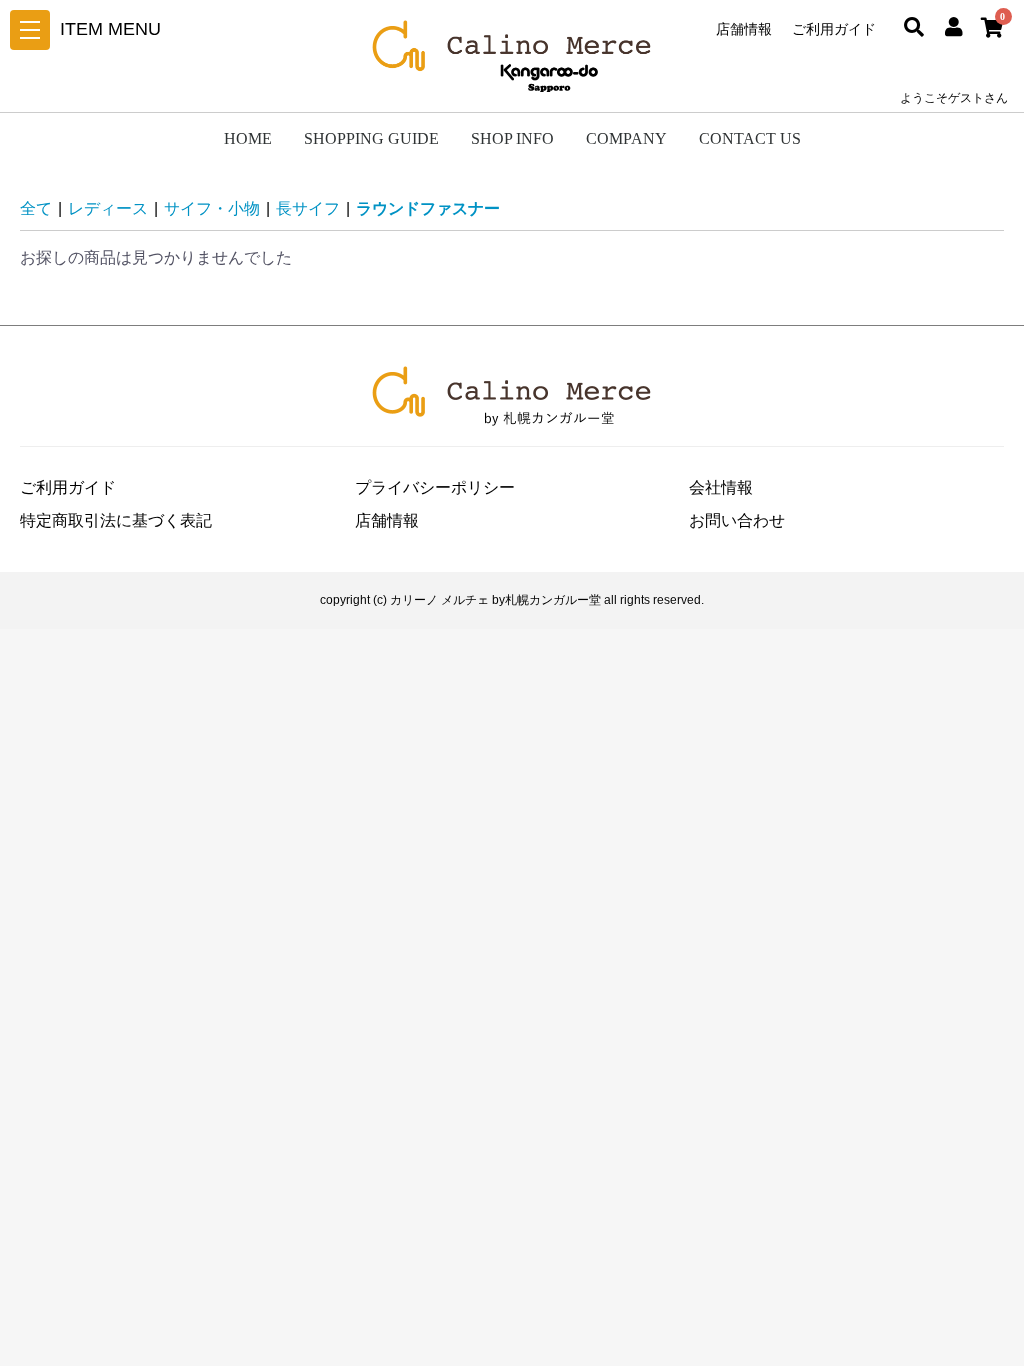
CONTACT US (750, 138)
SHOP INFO (512, 138)
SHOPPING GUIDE (371, 138)
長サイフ (308, 208)
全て (36, 208)
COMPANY (626, 138)
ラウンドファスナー (428, 208)
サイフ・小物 (212, 208)
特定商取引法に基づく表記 (116, 520)
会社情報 (721, 487)
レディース (108, 208)
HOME (248, 138)
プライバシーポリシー (435, 487)
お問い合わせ (737, 520)
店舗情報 (744, 29)
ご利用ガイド (834, 29)
